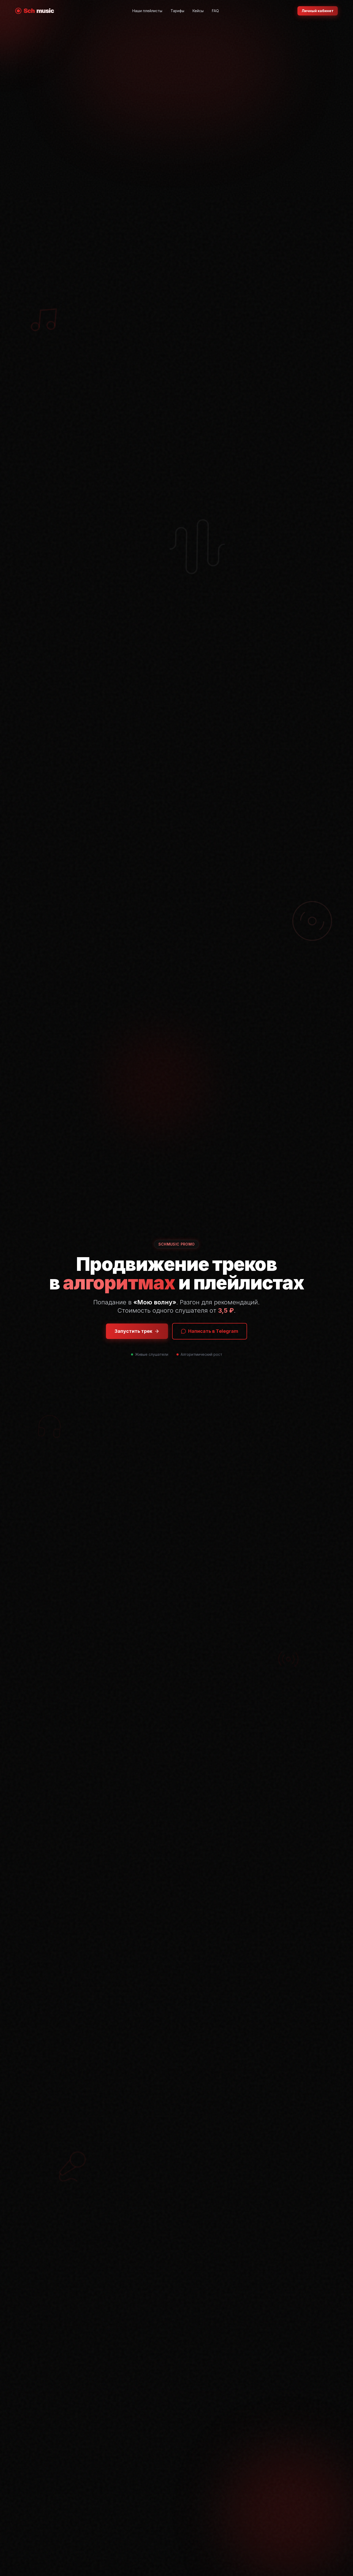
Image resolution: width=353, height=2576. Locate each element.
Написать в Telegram (213, 1331)
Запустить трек (133, 1331)
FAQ (215, 11)
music (39, 11)
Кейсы (198, 11)
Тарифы (177, 11)
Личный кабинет (318, 11)
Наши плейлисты (147, 11)
